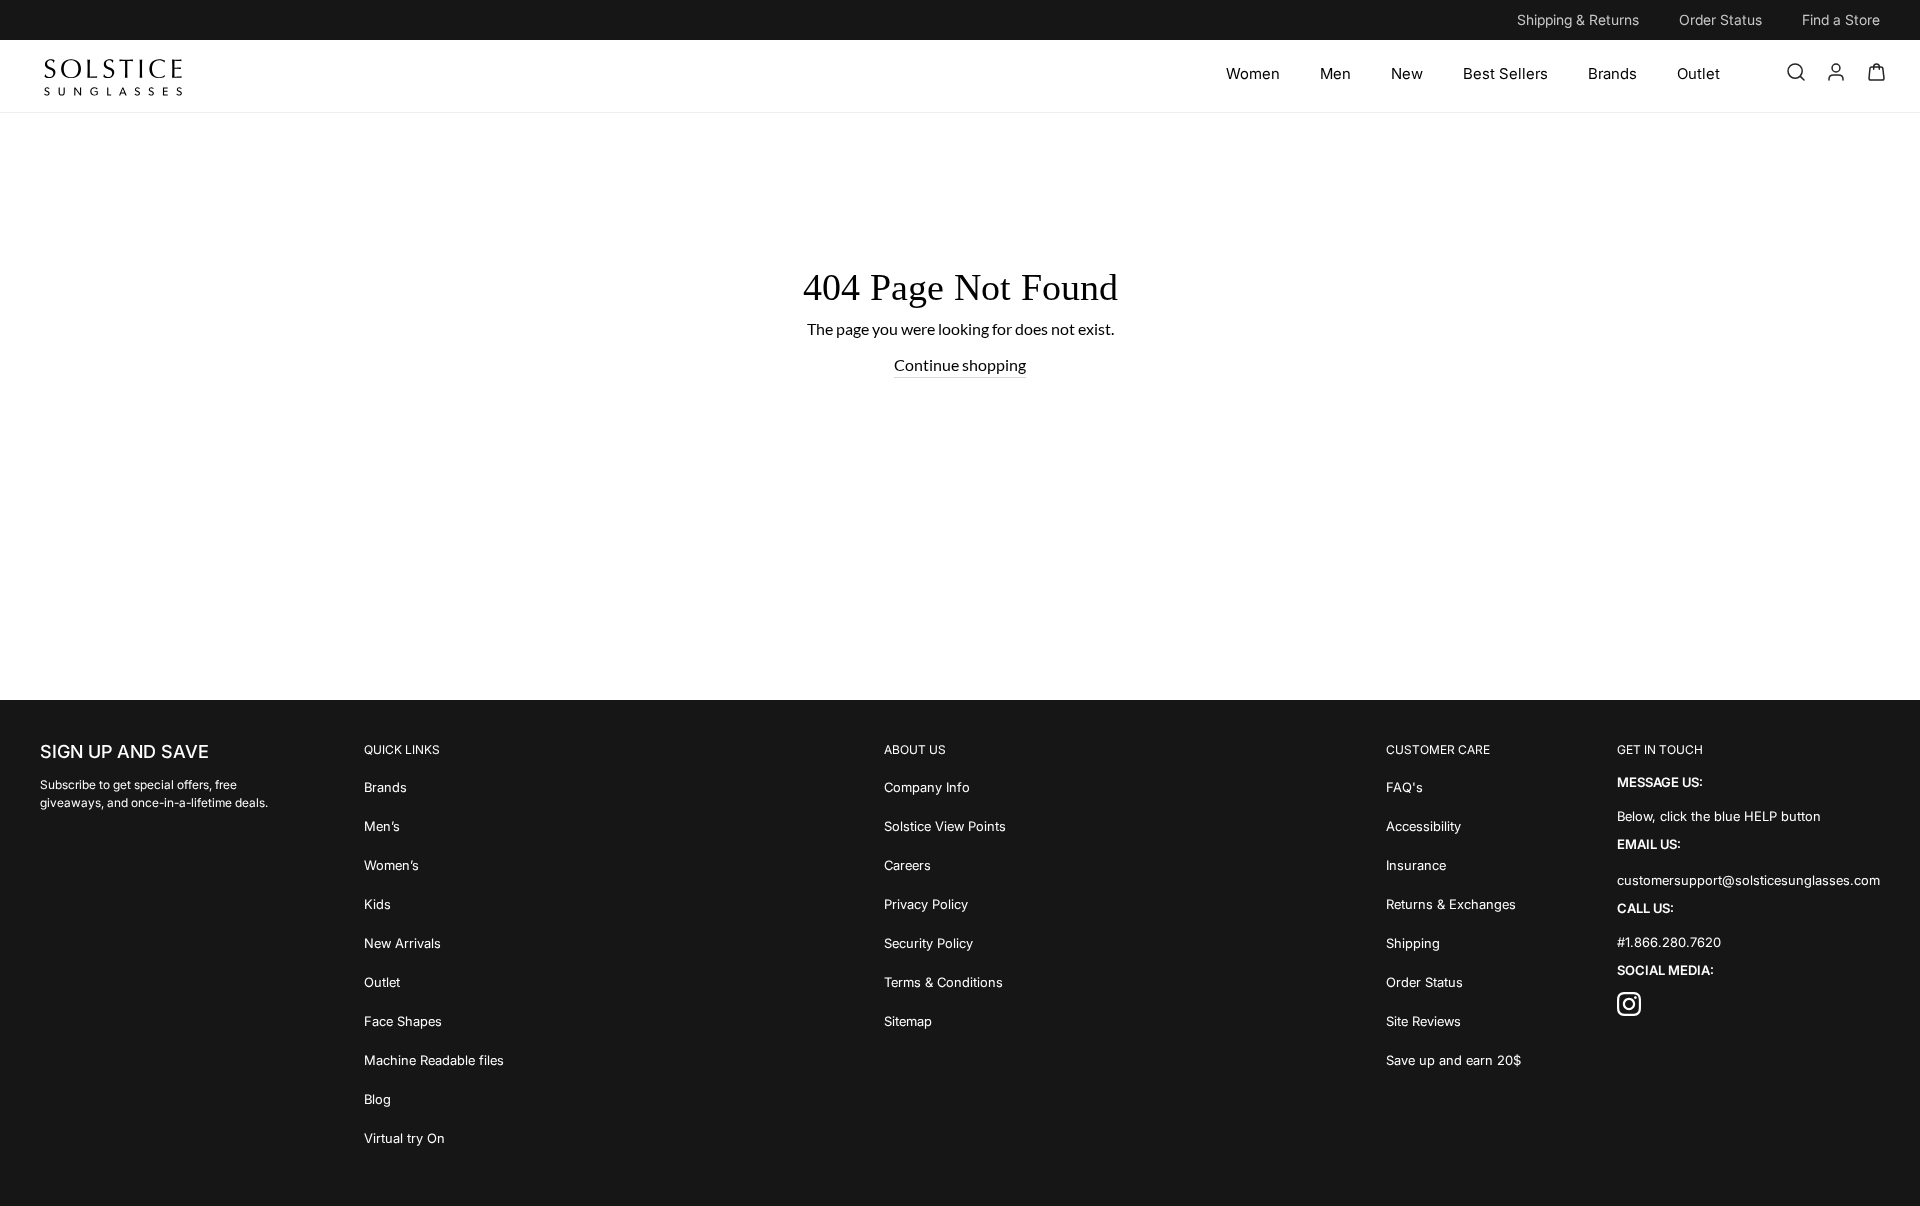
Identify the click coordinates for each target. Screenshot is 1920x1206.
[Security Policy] (945, 941)
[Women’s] (434, 863)
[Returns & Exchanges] (1453, 902)
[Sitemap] (945, 1019)
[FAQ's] (1453, 785)
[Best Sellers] (1505, 74)
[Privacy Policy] (945, 902)
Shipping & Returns (1578, 19)
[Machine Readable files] (434, 1058)
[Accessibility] (1453, 824)
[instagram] (1629, 1009)
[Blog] (434, 1097)
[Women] (1253, 74)
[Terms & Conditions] (945, 980)
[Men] (1335, 74)
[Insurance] (1453, 863)
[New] (1407, 74)
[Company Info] (945, 785)
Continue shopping (960, 364)
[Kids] (434, 902)
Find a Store (1841, 19)
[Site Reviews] (1453, 1019)
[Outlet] (1698, 74)
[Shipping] (1453, 941)
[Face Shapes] (434, 1019)
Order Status (1720, 19)
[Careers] (945, 863)
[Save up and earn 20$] (1453, 1058)
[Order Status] (1453, 980)
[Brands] (1612, 74)
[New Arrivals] (434, 941)
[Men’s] (434, 824)
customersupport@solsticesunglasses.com (1748, 880)
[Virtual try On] (434, 1136)
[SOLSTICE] (114, 76)
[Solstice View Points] (945, 824)
